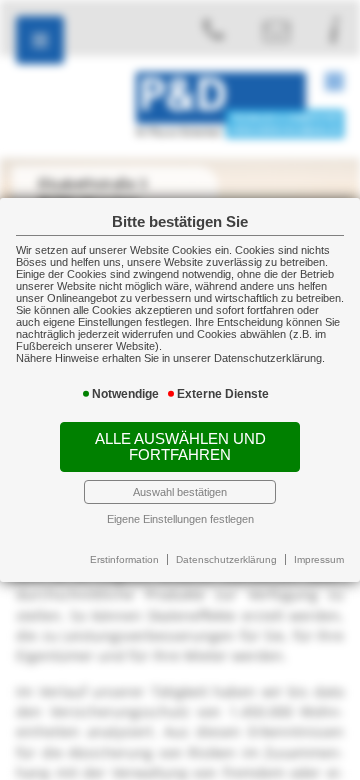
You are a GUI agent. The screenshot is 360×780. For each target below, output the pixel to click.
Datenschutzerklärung (226, 559)
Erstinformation (124, 559)
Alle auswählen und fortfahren (180, 447)
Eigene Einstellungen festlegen (180, 519)
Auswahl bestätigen (180, 492)
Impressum (319, 559)
